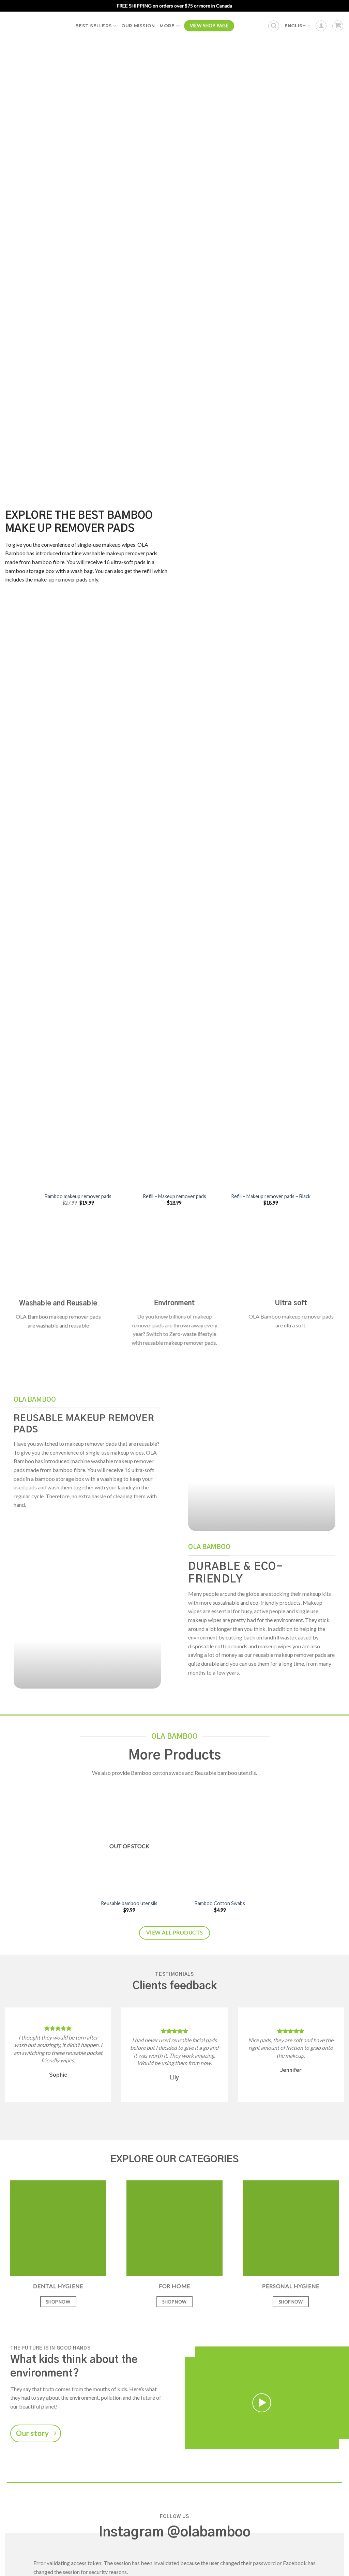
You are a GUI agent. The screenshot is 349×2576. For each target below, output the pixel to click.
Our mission (138, 26)
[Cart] (338, 26)
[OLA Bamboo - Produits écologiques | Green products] (35, 26)
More (167, 26)
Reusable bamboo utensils (129, 1903)
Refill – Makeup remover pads (174, 1196)
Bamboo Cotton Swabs (220, 1903)
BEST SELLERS (94, 26)
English (295, 26)
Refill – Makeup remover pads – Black (271, 1196)
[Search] (274, 26)
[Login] (321, 26)
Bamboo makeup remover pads (78, 1196)
